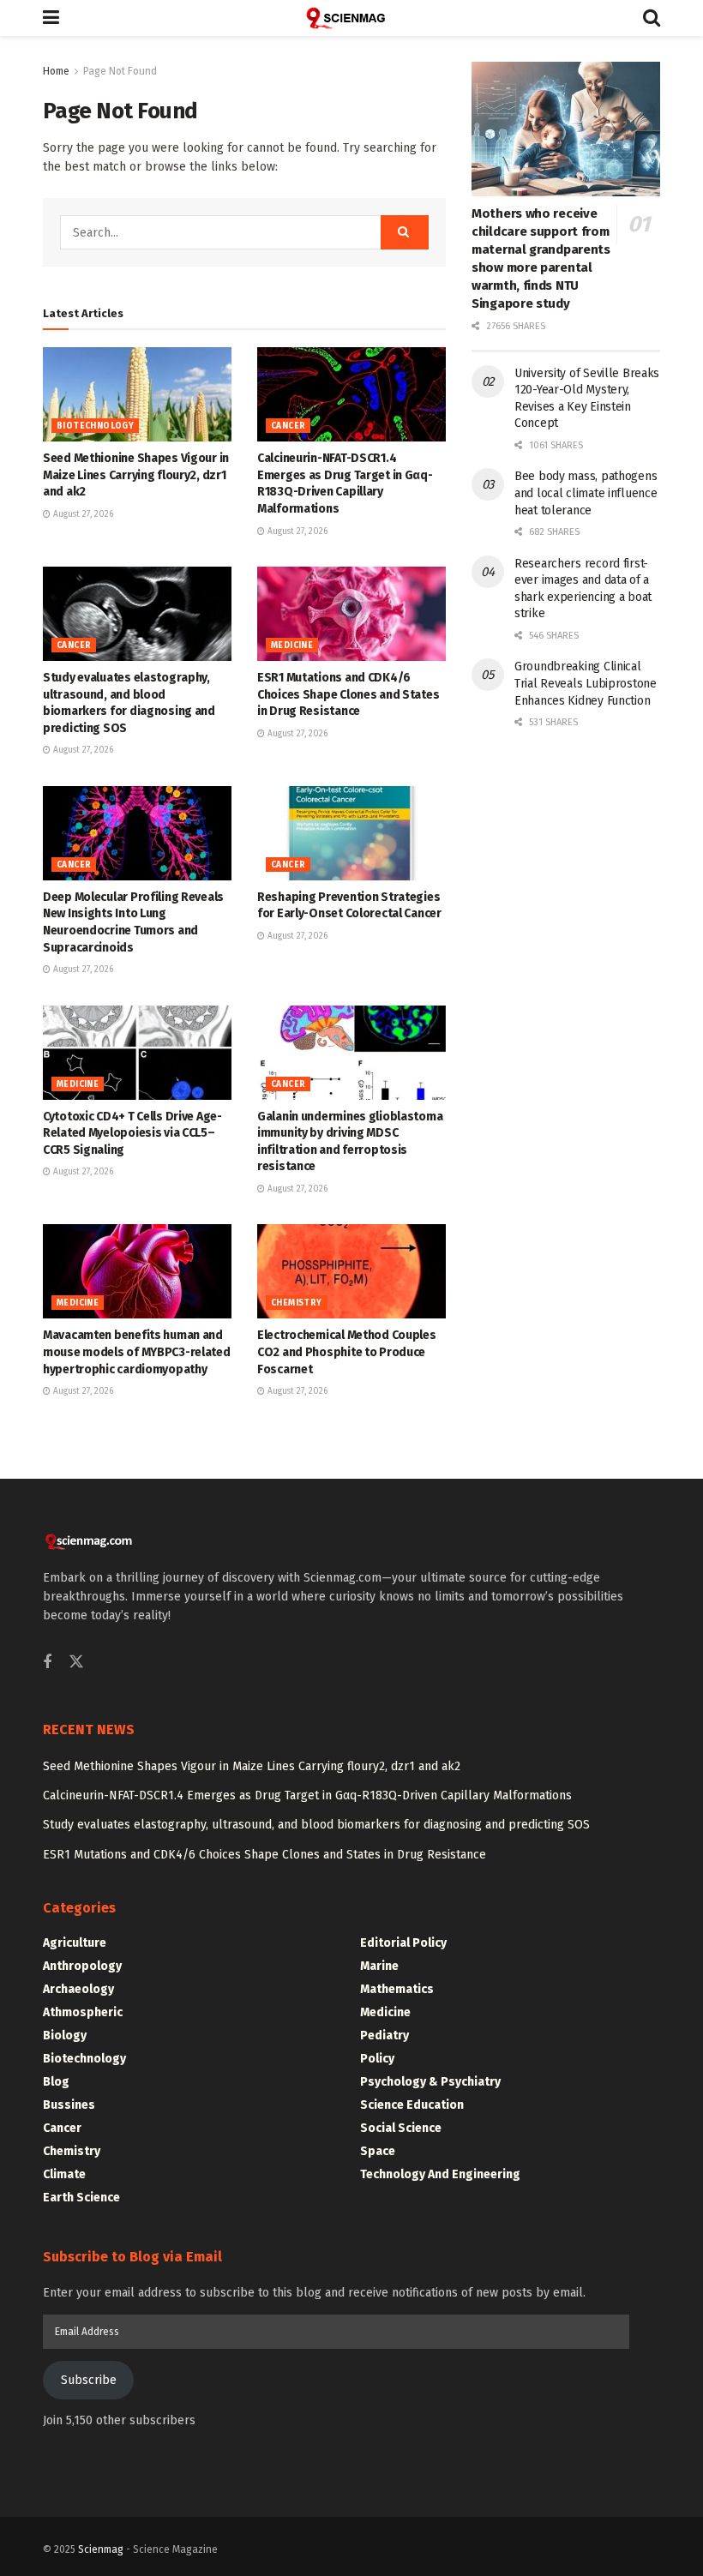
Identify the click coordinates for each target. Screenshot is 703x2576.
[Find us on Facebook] (47, 1663)
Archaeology (78, 1989)
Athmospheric (83, 2012)
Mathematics (397, 1989)
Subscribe (89, 2380)
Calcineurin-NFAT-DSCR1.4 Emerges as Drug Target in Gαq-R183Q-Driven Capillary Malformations (307, 1795)
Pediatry (385, 2036)
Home (56, 71)
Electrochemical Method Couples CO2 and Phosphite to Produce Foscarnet (347, 1352)
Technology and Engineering (440, 2174)
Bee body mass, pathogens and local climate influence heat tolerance (586, 493)
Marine (379, 1966)
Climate (64, 2174)
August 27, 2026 (82, 514)
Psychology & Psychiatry (430, 2082)
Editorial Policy (403, 1943)
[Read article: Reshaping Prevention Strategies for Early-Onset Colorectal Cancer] (351, 833)
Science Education (412, 2105)
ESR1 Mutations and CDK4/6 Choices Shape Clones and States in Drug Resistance (348, 694)
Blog (56, 2082)
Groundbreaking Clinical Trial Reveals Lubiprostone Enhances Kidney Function (586, 683)
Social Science (401, 2128)
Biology (65, 2036)
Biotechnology (95, 426)
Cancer (288, 426)
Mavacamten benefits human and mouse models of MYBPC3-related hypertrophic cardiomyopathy (137, 1352)
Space (378, 2151)
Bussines (69, 2105)
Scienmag (101, 2549)
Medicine (292, 646)
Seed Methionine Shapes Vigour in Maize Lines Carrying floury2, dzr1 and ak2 (136, 475)
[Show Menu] (51, 18)
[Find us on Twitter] (76, 1663)
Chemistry (297, 1303)
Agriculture (75, 1943)
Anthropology (82, 1966)
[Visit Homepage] (351, 18)
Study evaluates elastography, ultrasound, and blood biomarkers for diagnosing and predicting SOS (316, 1825)
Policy (377, 2059)
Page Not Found (120, 71)
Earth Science (81, 2198)
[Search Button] (652, 18)
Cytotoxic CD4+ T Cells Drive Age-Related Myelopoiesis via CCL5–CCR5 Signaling (132, 1133)
